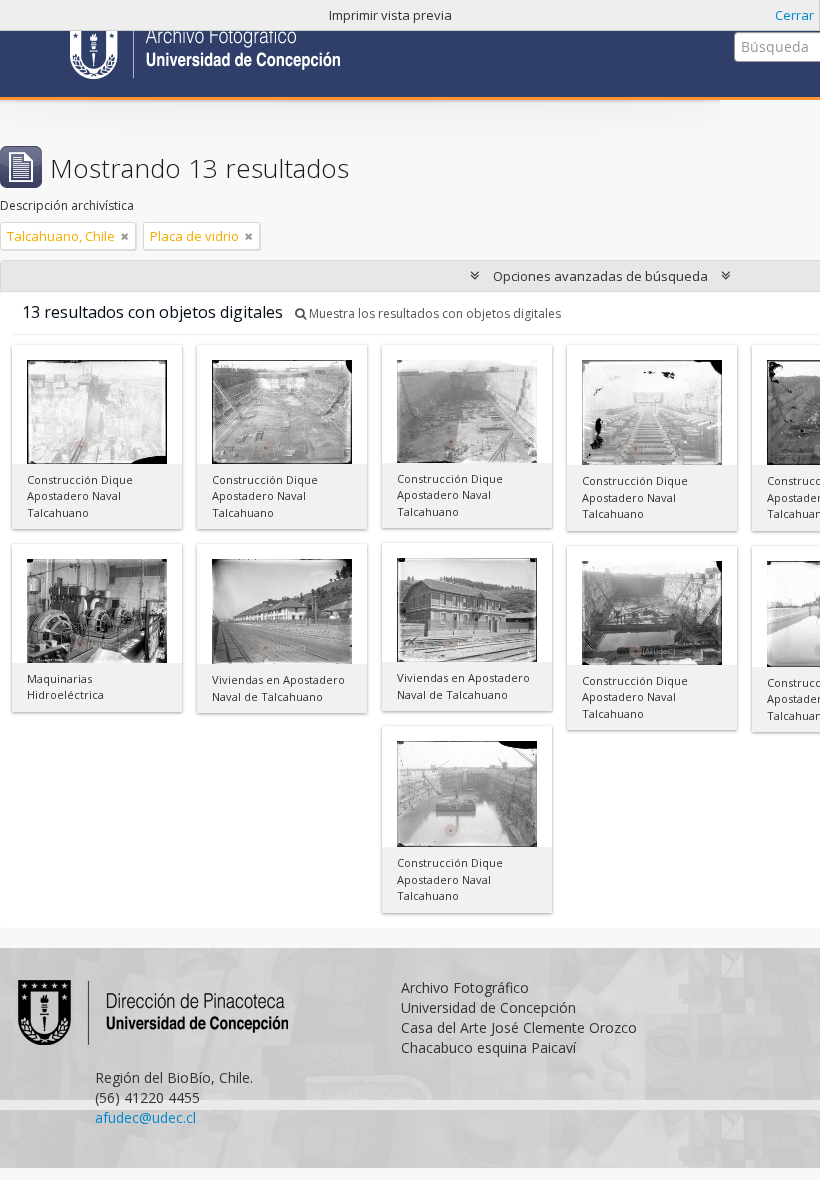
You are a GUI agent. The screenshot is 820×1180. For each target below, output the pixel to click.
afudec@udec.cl (145, 1117)
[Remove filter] (125, 236)
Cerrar (794, 15)
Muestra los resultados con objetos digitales (433, 313)
